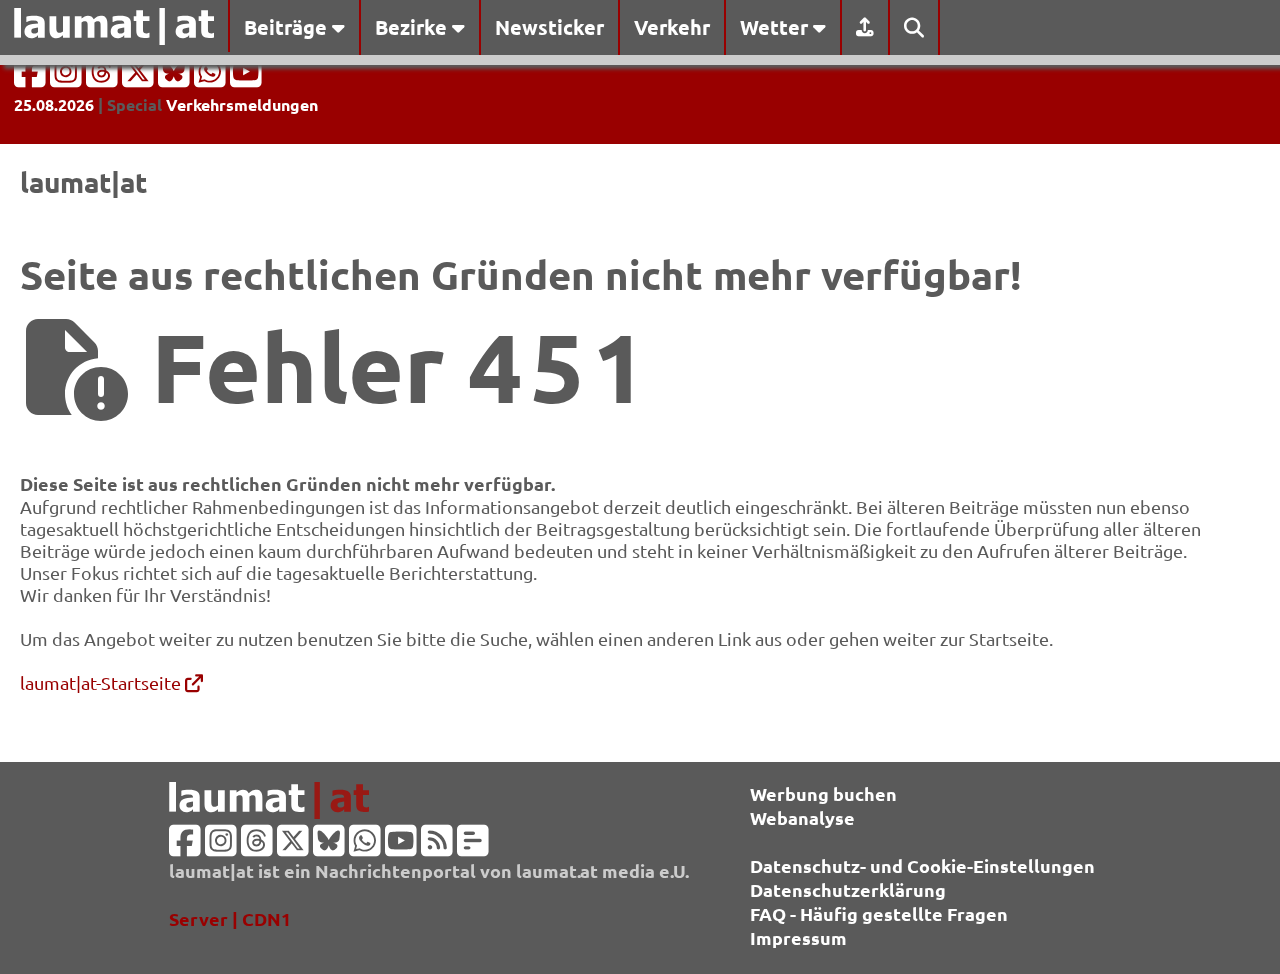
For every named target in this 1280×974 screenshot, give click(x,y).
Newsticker (549, 27)
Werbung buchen (823, 793)
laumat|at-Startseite (102, 682)
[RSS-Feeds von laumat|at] (437, 846)
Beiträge (288, 27)
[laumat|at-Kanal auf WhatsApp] (212, 77)
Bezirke (413, 27)
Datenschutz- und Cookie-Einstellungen (922, 865)
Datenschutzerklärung (848, 889)
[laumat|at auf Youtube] (246, 77)
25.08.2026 (54, 104)
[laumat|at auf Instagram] (68, 77)
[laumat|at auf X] (140, 77)
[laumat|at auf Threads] (104, 77)
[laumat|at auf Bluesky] (176, 77)
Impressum (798, 937)
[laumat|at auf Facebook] (32, 77)
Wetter (776, 27)
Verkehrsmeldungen (242, 104)
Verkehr (672, 27)
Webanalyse (802, 817)
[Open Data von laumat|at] (473, 846)
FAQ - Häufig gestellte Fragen (879, 913)
